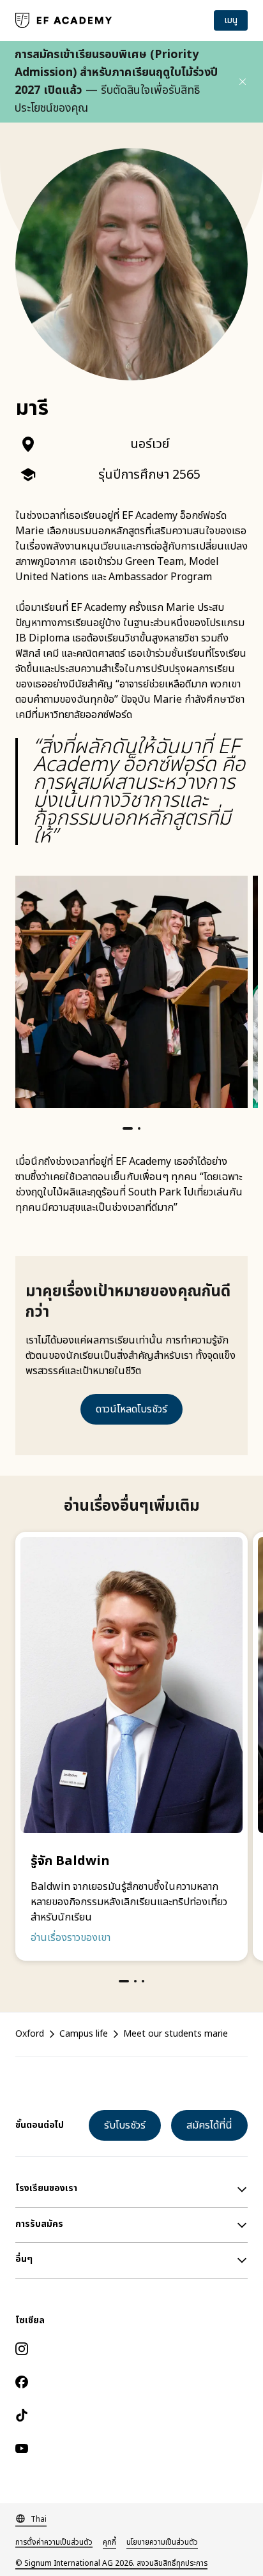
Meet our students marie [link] (176, 2034)
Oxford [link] (30, 2034)
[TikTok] (131, 2415)
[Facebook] (131, 2382)
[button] (243, 82)
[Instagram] (131, 2349)
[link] (64, 20)
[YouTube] (131, 2448)
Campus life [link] (84, 2034)
